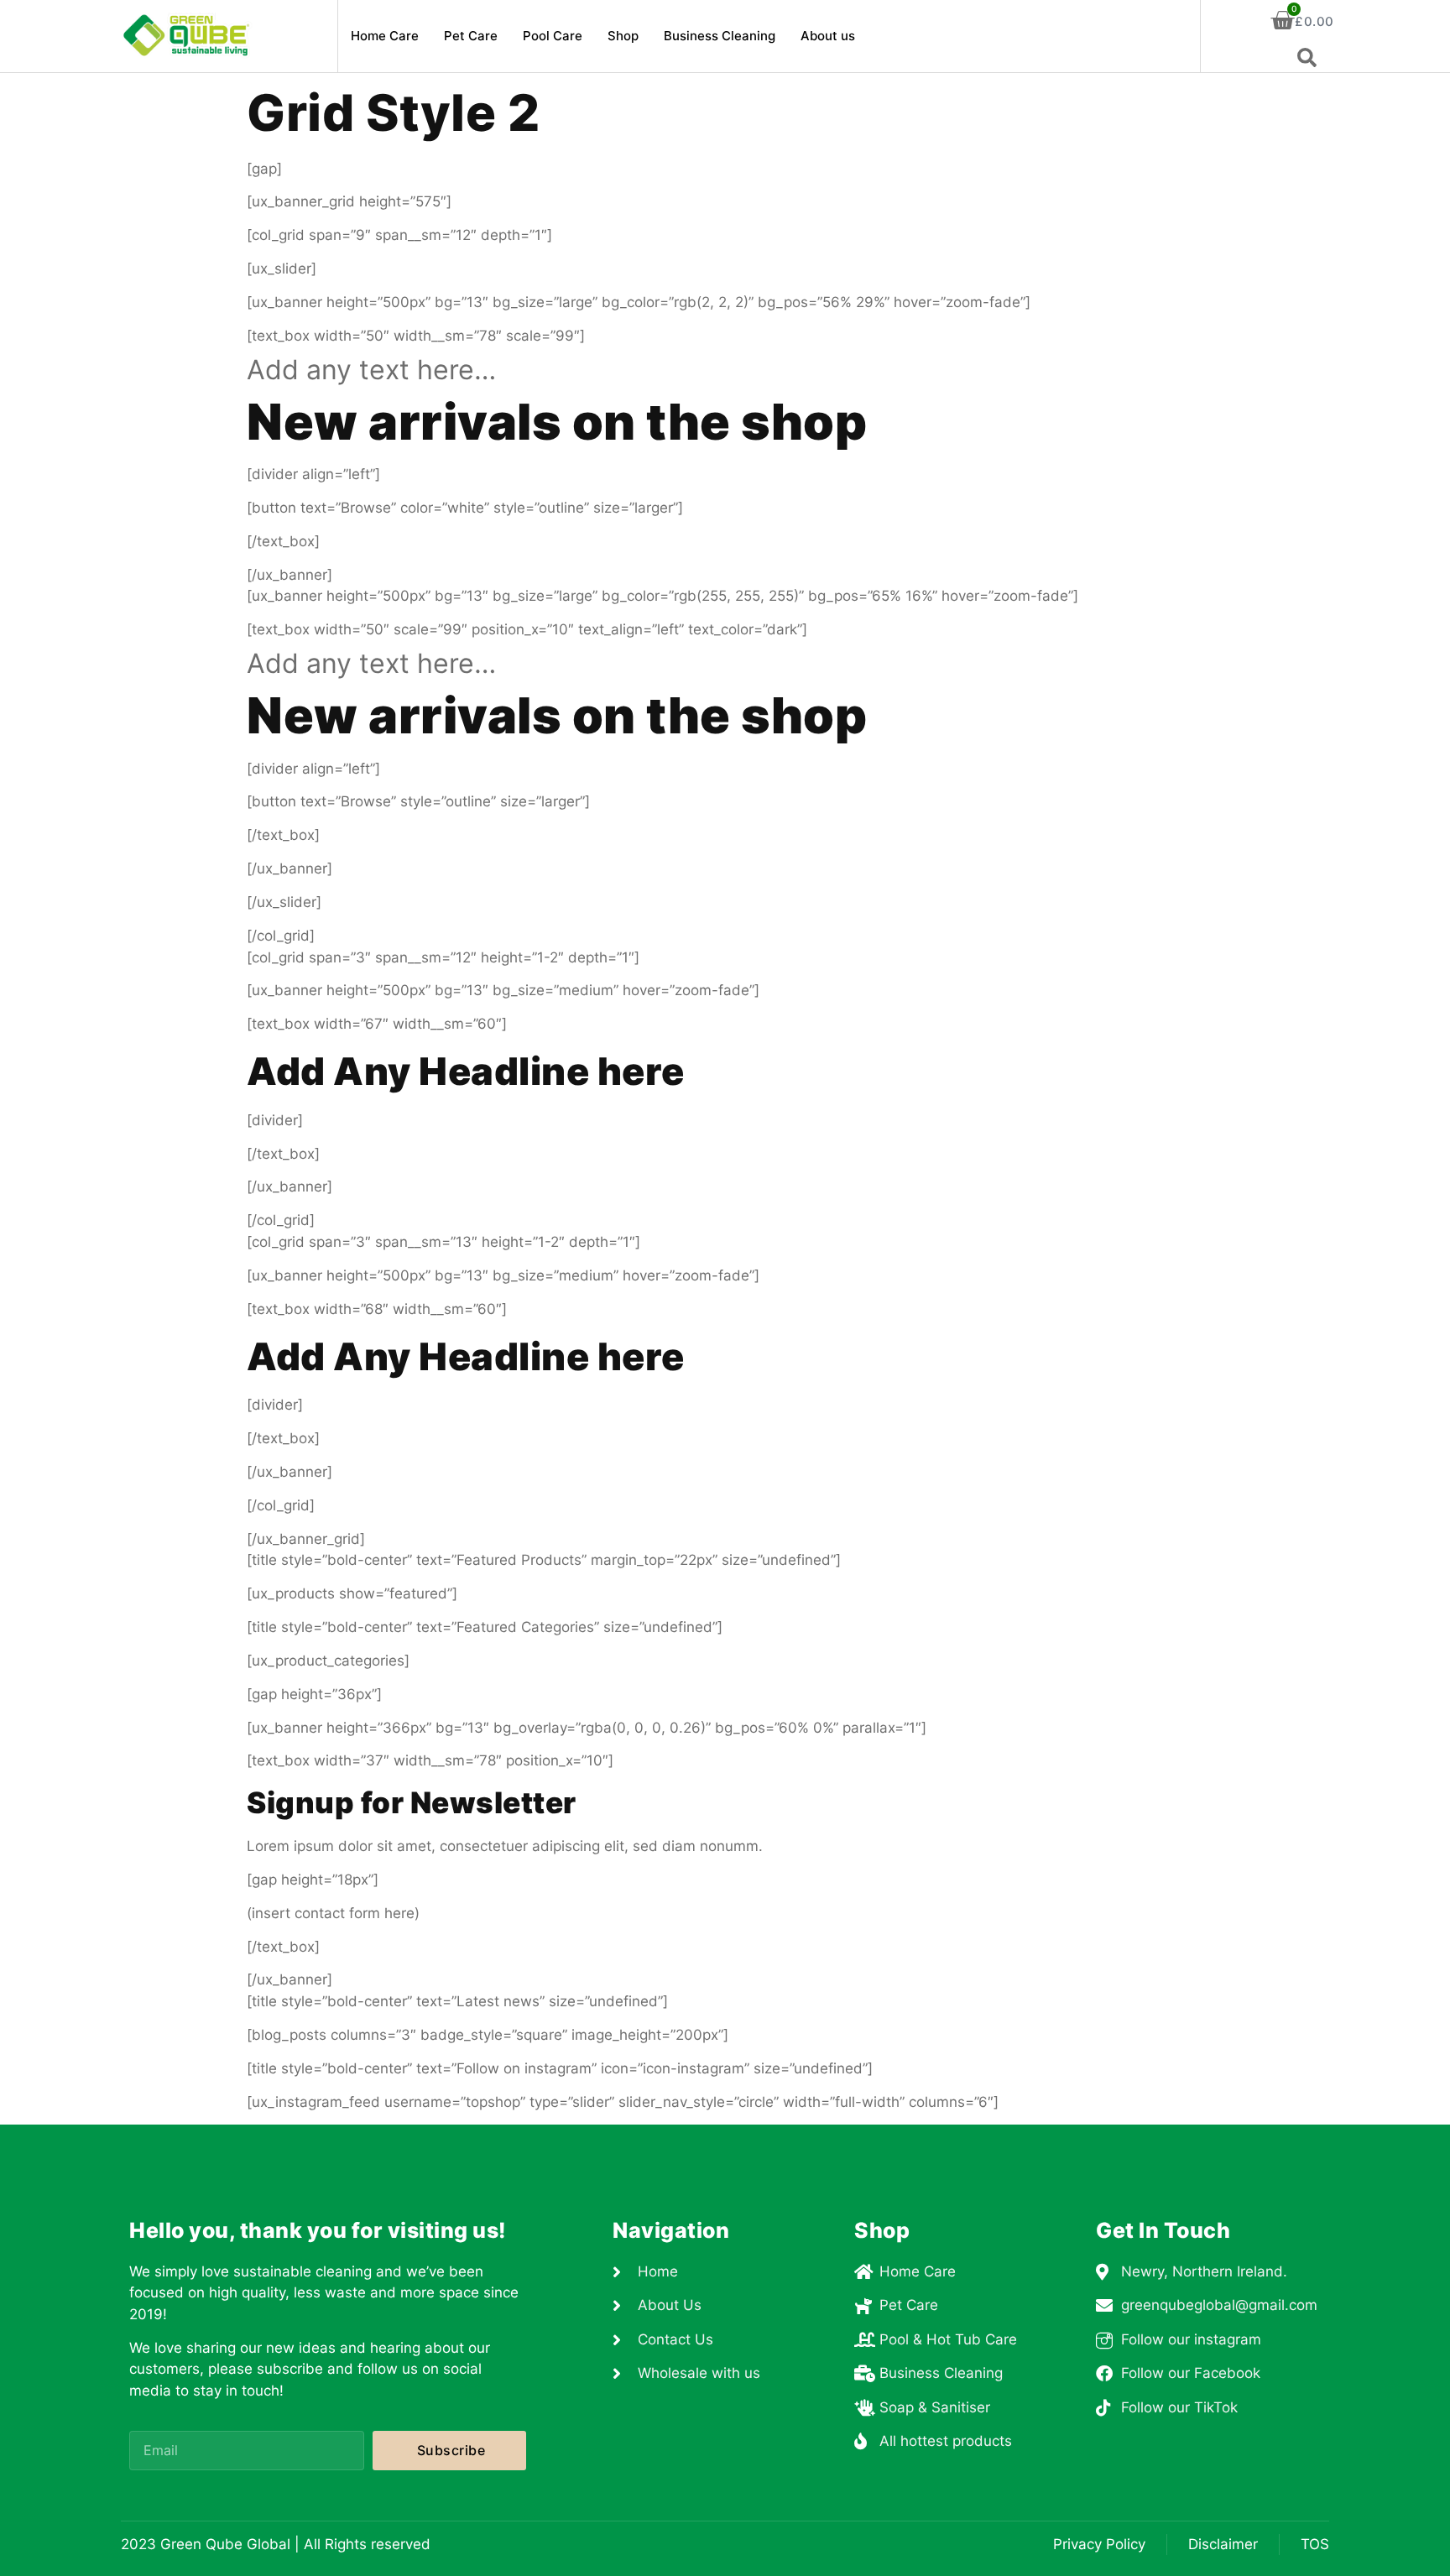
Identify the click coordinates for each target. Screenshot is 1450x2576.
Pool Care (553, 36)
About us (828, 36)
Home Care (385, 36)
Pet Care (471, 36)
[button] (1307, 58)
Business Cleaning (720, 36)
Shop (623, 36)
